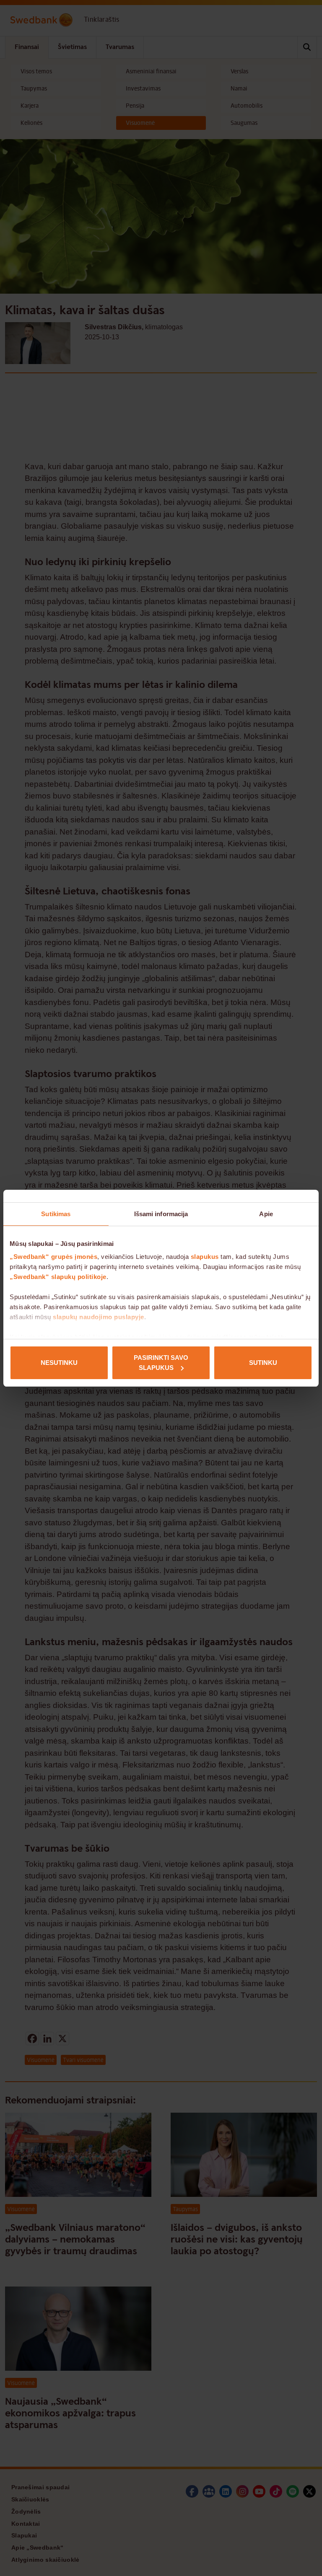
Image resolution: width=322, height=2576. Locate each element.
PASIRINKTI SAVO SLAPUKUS (161, 1363)
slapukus (205, 1257)
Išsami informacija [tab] (161, 1214)
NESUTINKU (59, 1363)
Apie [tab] (266, 1214)
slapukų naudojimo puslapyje (99, 1317)
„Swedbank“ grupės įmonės (53, 1257)
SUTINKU (263, 1363)
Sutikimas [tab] (56, 1214)
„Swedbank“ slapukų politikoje (58, 1277)
